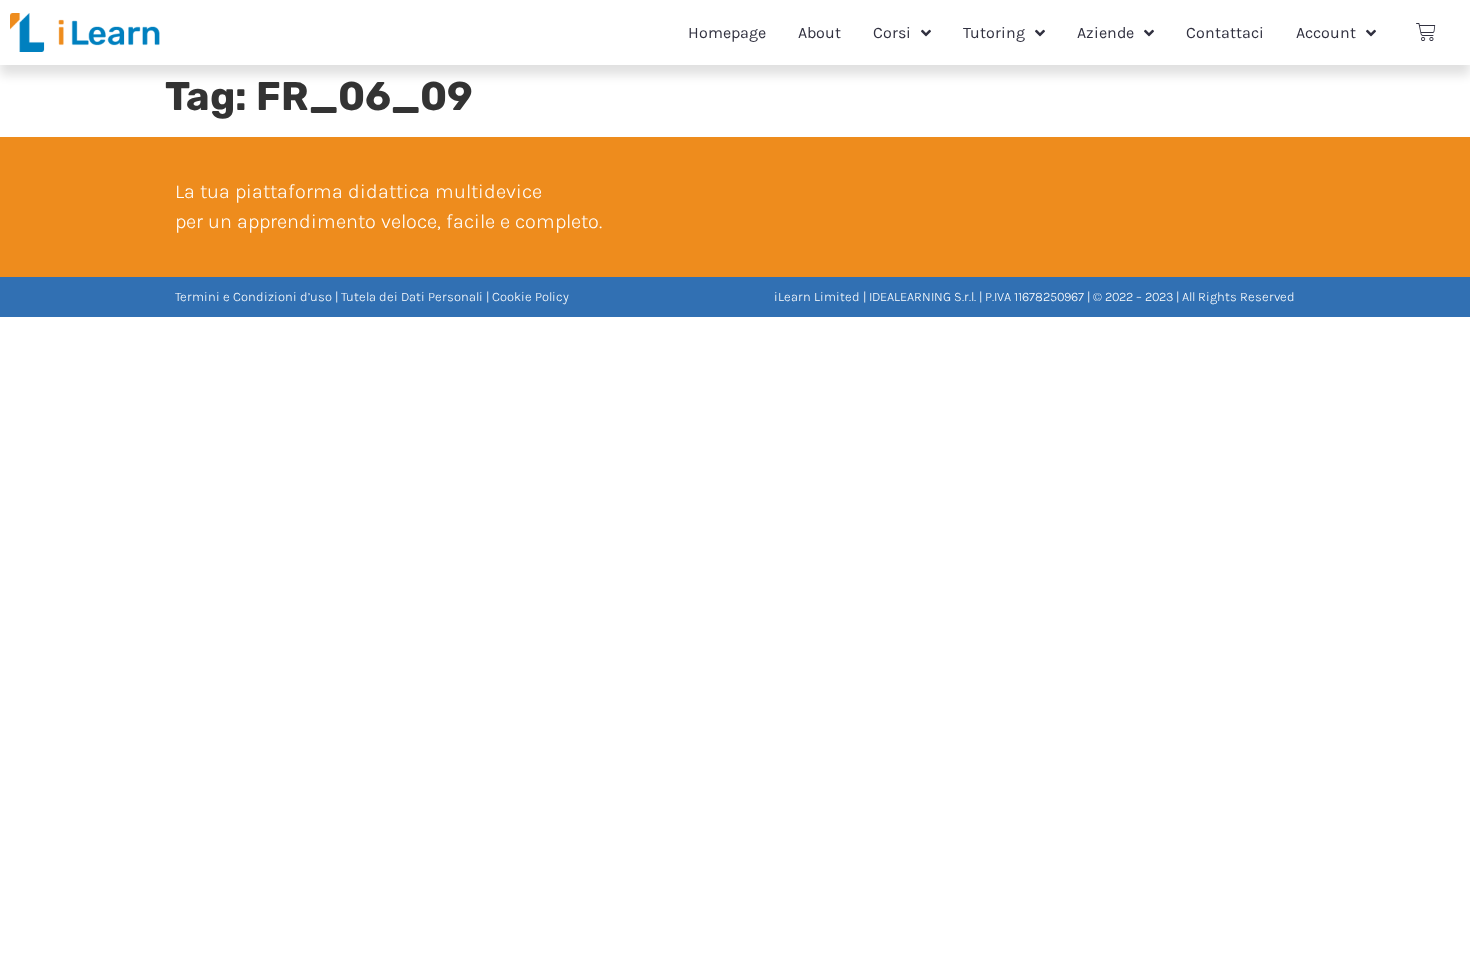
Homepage (727, 32)
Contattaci (1225, 32)
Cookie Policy (530, 296)
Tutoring (994, 32)
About (819, 32)
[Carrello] (1426, 32)
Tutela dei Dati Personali (412, 296)
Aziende (1105, 32)
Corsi (892, 32)
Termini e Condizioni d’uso (253, 296)
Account (1326, 32)
